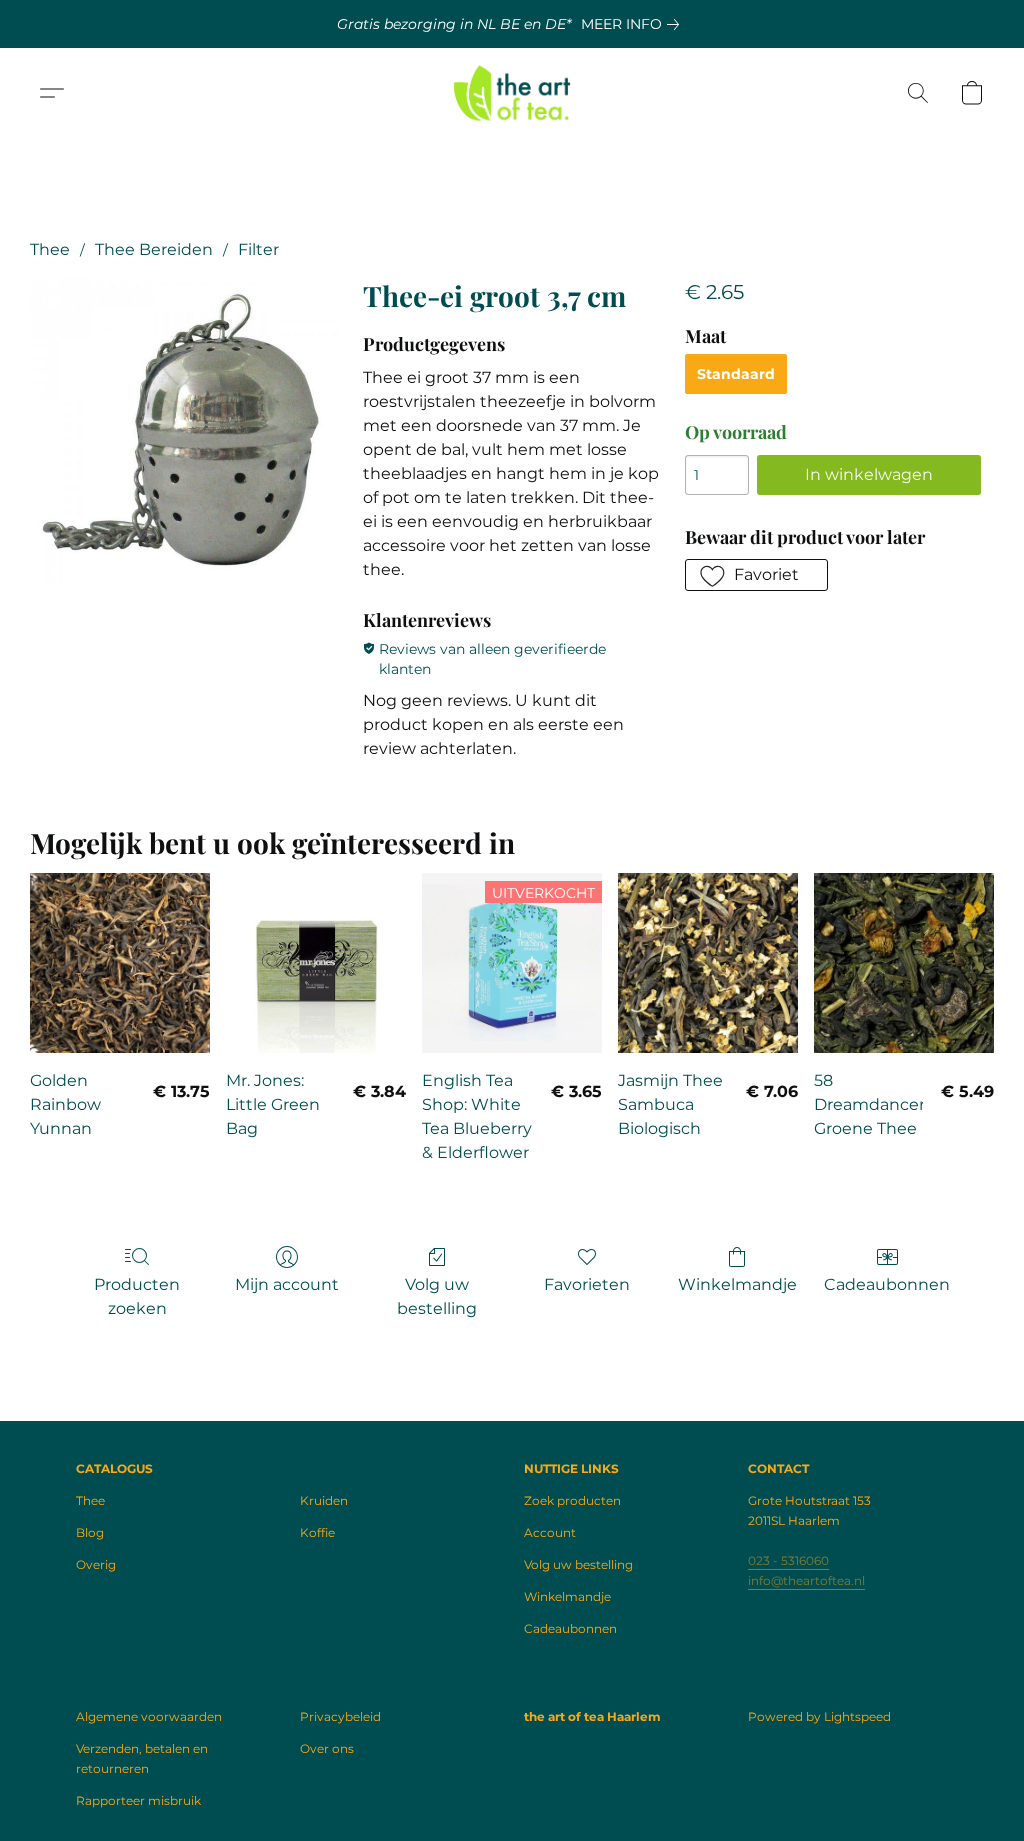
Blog (90, 1532)
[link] (634, 24)
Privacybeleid (340, 1716)
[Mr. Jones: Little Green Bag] (316, 963)
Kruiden (324, 1500)
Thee (50, 249)
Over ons (327, 1748)
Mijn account (287, 1284)
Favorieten (587, 1284)
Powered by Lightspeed (819, 1716)
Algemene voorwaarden (149, 1716)
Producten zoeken (137, 1296)
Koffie (317, 1532)
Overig (96, 1564)
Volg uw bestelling (437, 1296)
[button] (512, 93)
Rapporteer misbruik (138, 1800)
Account (550, 1532)
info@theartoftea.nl (806, 1580)
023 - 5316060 (788, 1560)
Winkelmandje (737, 1284)
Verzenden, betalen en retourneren (142, 1758)
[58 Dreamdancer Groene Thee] (904, 963)
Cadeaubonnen (887, 1284)
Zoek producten (572, 1500)
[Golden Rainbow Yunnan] (120, 963)
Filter (258, 249)
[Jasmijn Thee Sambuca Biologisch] (708, 963)
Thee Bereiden (154, 249)
